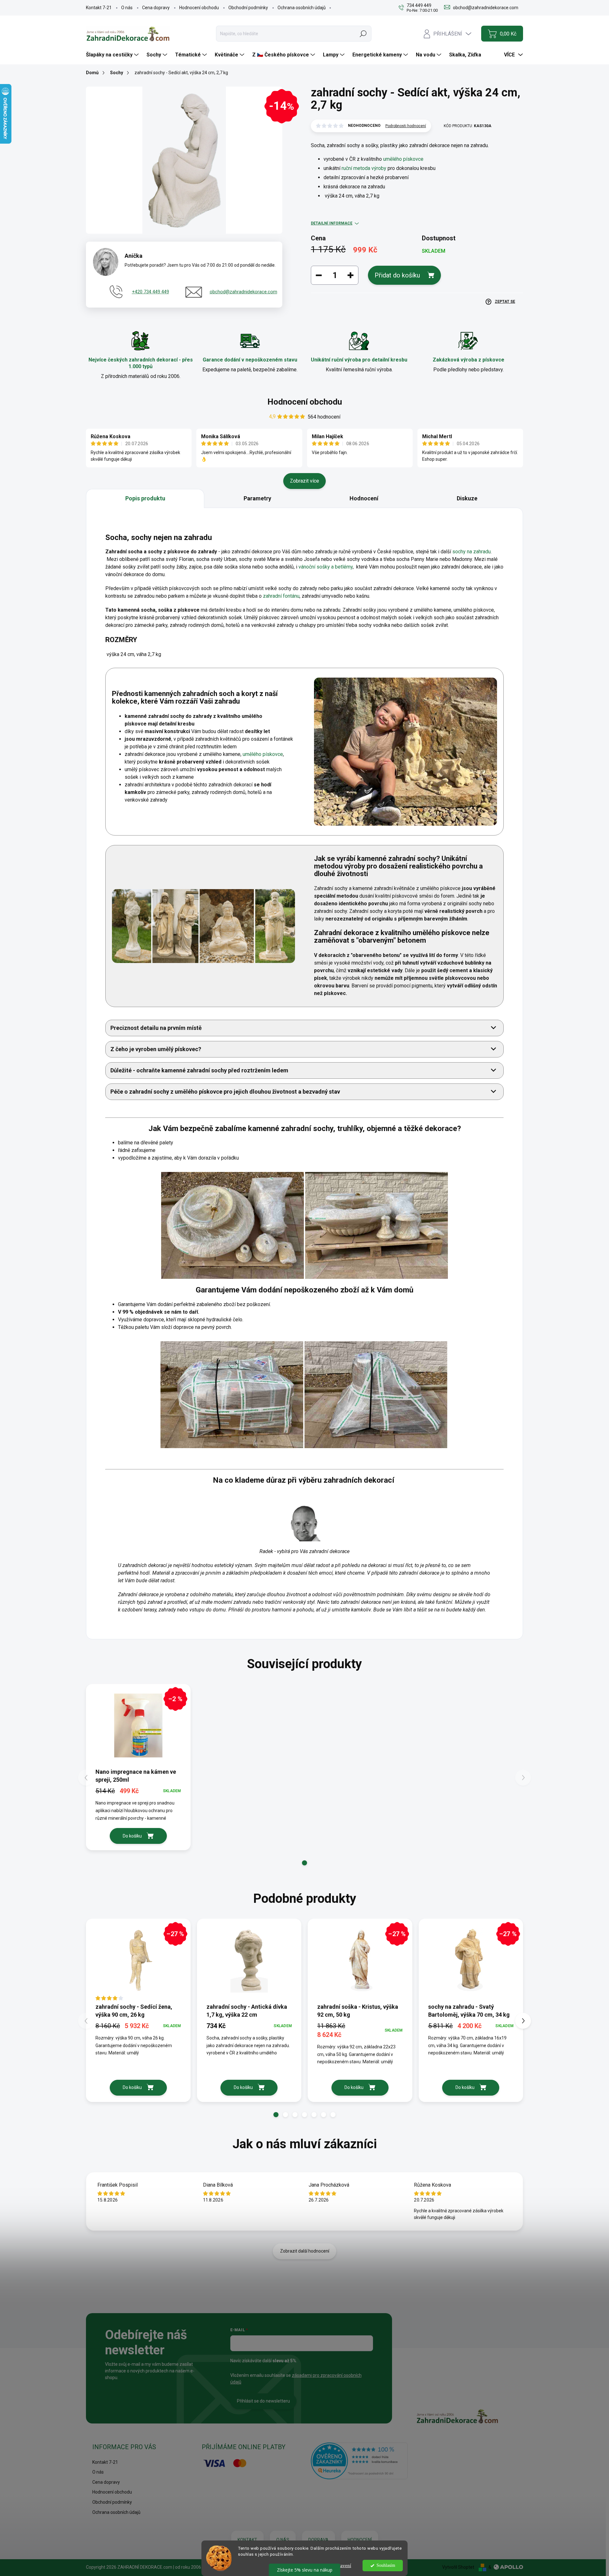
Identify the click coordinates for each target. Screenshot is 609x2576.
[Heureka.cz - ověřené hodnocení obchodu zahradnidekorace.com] (359, 2461)
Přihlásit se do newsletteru (263, 2401)
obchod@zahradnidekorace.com (243, 292)
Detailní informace (332, 223)
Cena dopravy (156, 8)
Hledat (363, 34)
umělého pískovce (403, 159)
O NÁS (283, 2540)
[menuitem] (113, 55)
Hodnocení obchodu (199, 8)
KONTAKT (247, 2540)
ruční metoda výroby (364, 168)
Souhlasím (386, 2565)
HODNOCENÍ (360, 2540)
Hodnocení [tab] (364, 498)
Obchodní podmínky (248, 8)
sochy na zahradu (471, 552)
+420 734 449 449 (151, 292)
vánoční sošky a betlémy (326, 567)
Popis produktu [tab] (145, 498)
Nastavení (341, 2566)
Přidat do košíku (397, 275)
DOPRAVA (318, 2540)
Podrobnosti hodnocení (406, 126)
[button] (304, 1863)
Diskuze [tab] (467, 498)
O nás (127, 8)
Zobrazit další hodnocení (305, 2251)
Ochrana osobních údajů (302, 8)
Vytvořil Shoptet (458, 2567)
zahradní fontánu (281, 596)
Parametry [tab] (257, 498)
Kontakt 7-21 (99, 8)
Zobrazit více (304, 481)
